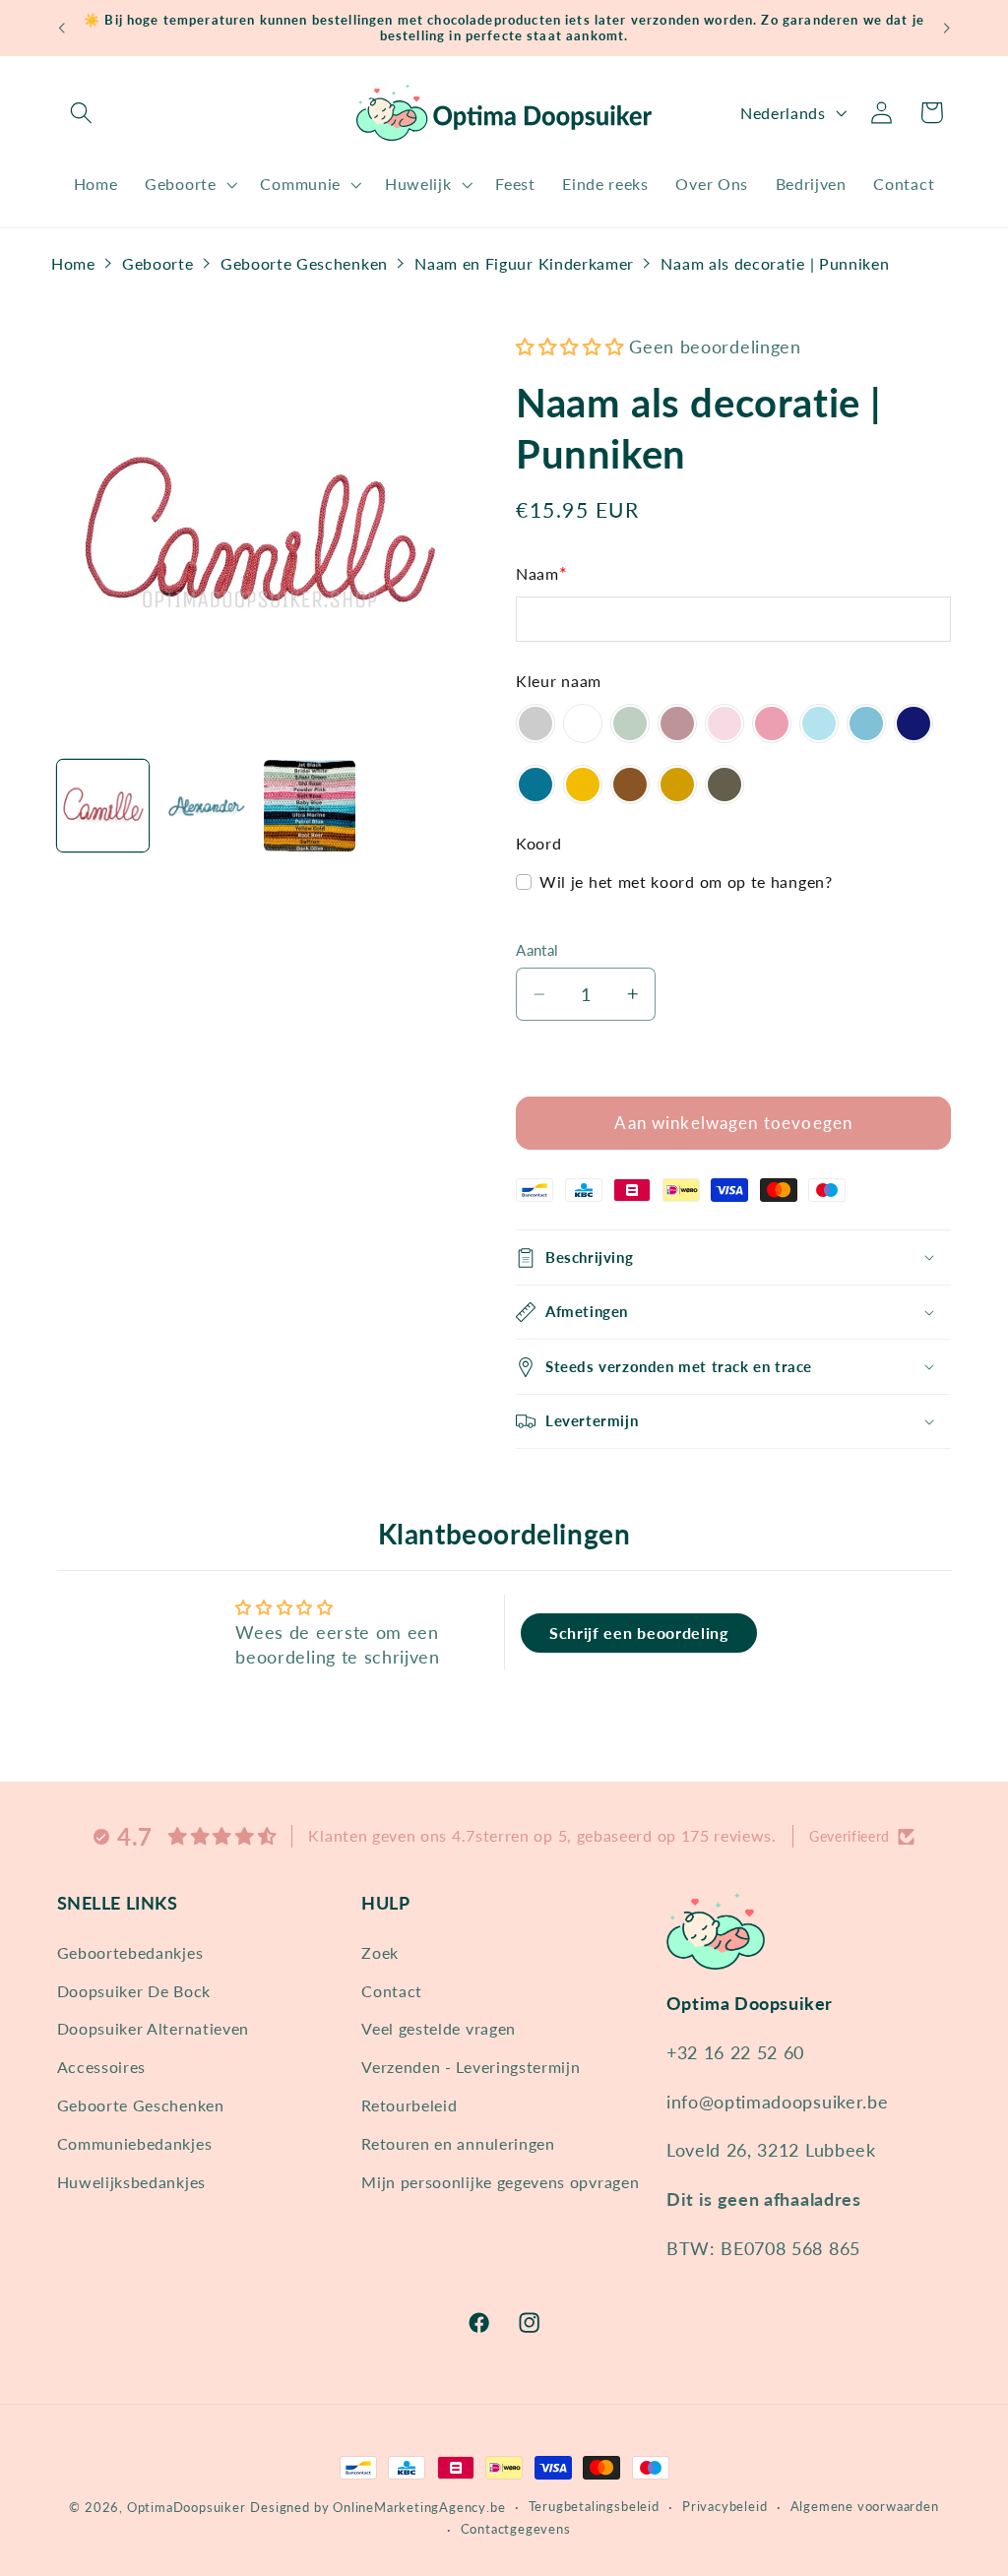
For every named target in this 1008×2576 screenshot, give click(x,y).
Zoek (380, 1952)
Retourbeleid (409, 2105)
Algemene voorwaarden (865, 2507)
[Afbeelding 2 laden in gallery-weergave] (207, 806)
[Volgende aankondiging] (947, 29)
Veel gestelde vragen (439, 2028)
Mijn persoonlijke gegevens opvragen (500, 2182)
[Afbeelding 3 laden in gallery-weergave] (310, 806)
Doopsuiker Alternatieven (154, 2028)
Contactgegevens (516, 2529)
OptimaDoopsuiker (187, 2508)
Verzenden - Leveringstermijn (471, 2067)
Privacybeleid (724, 2507)
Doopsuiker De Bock (134, 1991)
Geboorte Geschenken (304, 263)
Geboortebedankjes (130, 1952)
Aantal (537, 950)
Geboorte (158, 263)
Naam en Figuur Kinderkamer (524, 263)
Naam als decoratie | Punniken (775, 263)
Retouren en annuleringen (458, 2143)
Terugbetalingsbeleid (594, 2507)
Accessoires (102, 2067)
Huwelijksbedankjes (131, 2182)
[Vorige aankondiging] (61, 29)
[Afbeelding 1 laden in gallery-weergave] (103, 806)
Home (73, 263)
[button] (82, 113)
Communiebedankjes (135, 2143)
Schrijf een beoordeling (639, 1633)
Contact (392, 1991)
